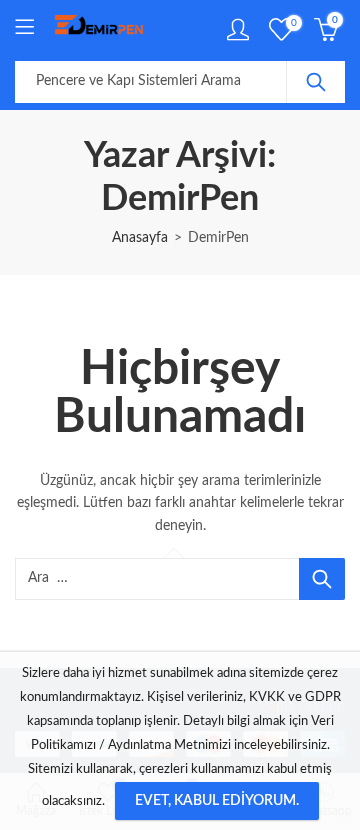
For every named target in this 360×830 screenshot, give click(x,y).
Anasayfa (140, 238)
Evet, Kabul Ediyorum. (217, 801)
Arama (316, 82)
